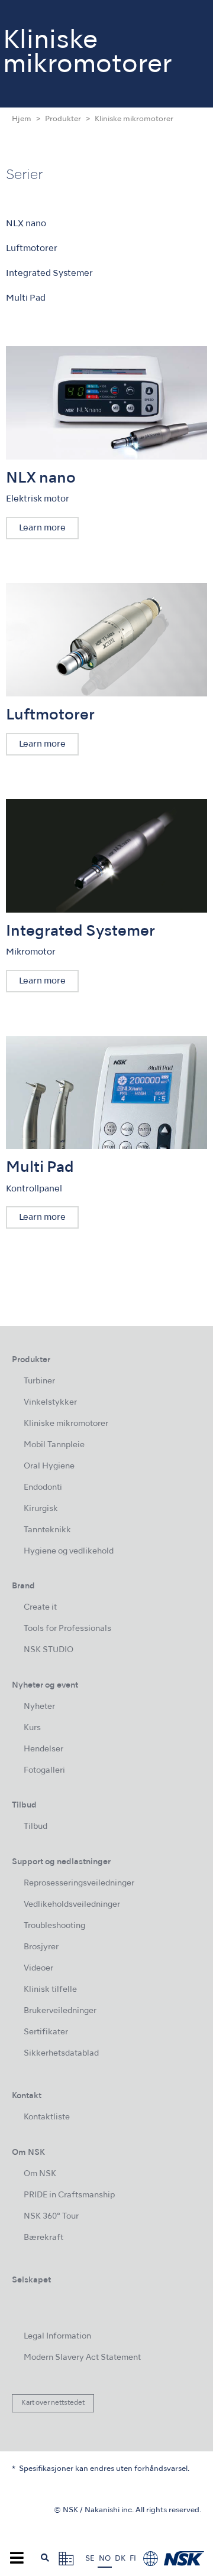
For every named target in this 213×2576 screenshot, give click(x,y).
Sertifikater (46, 2032)
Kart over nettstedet (53, 2403)
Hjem (22, 119)
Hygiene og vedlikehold (69, 1551)
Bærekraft (43, 2238)
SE (90, 2559)
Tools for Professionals (67, 1629)
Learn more (42, 528)
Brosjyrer (41, 1947)
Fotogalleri (44, 1771)
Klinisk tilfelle (50, 1990)
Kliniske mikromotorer (66, 1424)
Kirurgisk (41, 1509)
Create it (40, 1608)
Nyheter (39, 1707)
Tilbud (35, 1827)
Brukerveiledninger (60, 2011)
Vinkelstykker (50, 1403)
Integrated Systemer (49, 273)
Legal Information (57, 2336)
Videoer (38, 1968)
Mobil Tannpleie (54, 1445)
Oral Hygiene (49, 1466)
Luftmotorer (32, 249)
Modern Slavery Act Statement (82, 2358)
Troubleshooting (54, 1926)
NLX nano (26, 224)
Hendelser (43, 1749)
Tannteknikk (47, 1530)
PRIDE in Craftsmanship (69, 2195)
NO (105, 2559)
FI (133, 2559)
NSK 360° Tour (51, 2217)
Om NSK (40, 2174)
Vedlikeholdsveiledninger (72, 1905)
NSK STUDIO (49, 1650)
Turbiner (39, 1381)
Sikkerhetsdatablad (61, 2054)
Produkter (63, 119)
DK (120, 2559)
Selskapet (31, 2280)
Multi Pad (26, 298)
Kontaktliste (47, 2117)
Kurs (32, 1728)
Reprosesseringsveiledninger (79, 1883)
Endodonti (43, 1488)
